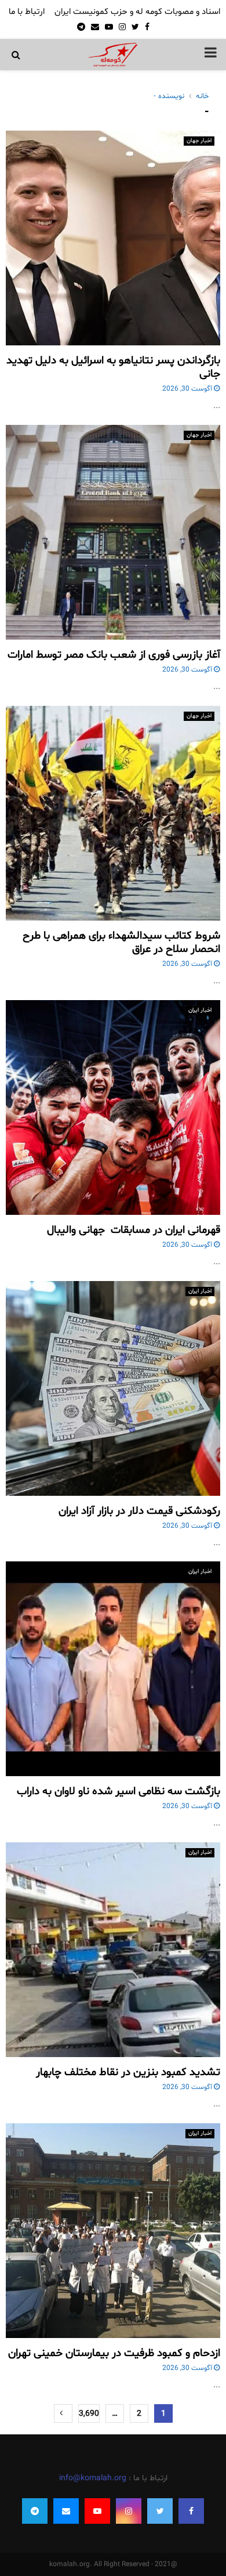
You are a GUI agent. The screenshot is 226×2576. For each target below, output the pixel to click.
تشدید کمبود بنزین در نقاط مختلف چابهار (128, 2072)
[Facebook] (191, 2511)
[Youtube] (97, 2511)
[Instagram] (129, 2511)
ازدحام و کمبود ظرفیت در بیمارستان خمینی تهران (114, 2353)
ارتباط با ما (27, 12)
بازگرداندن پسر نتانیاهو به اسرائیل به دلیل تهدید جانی (113, 367)
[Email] (66, 2511)
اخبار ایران (200, 1010)
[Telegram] (35, 2511)
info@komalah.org (93, 2478)
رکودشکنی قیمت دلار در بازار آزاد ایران (139, 1511)
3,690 (89, 2414)
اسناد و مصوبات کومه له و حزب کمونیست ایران (137, 12)
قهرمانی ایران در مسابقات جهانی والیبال (134, 1230)
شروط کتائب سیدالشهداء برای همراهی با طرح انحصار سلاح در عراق (121, 943)
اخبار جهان (199, 141)
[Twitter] (160, 2511)
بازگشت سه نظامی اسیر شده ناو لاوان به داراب (119, 1791)
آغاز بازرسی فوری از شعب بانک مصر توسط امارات (114, 655)
